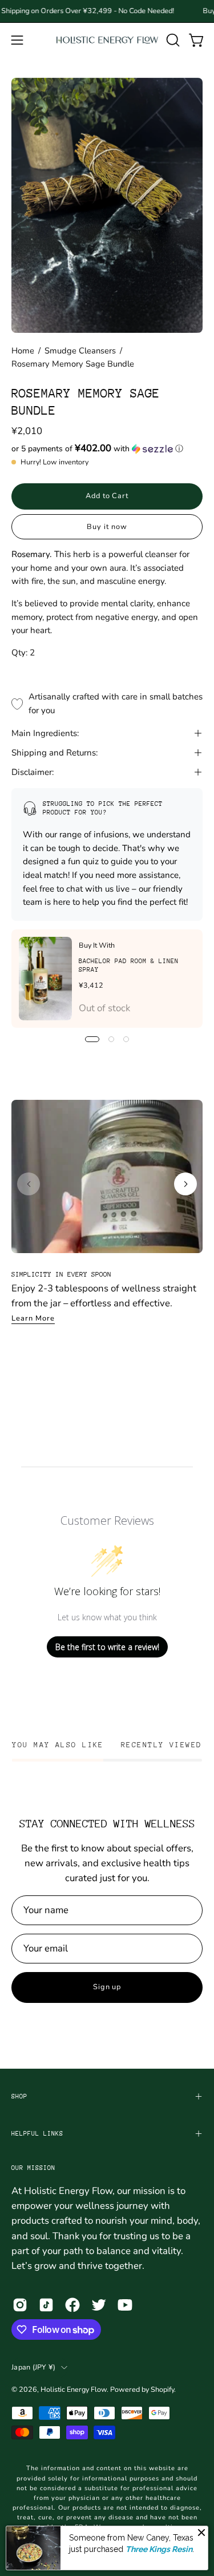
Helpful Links (37, 2134)
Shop (19, 2096)
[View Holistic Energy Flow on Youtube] (125, 2305)
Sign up (107, 1987)
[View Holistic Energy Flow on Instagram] (20, 2305)
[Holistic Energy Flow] (107, 40)
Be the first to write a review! (107, 1647)
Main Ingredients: (45, 733)
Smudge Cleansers (80, 351)
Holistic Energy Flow (74, 2389)
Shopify (162, 2389)
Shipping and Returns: (54, 753)
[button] (172, 40)
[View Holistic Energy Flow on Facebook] (72, 2305)
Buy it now (107, 527)
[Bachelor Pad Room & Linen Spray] (45, 979)
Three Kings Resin (159, 2549)
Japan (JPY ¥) (33, 2367)
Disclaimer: (33, 772)
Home (23, 351)
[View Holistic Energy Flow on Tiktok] (46, 2305)
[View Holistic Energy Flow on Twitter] (99, 2305)
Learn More (33, 1318)
